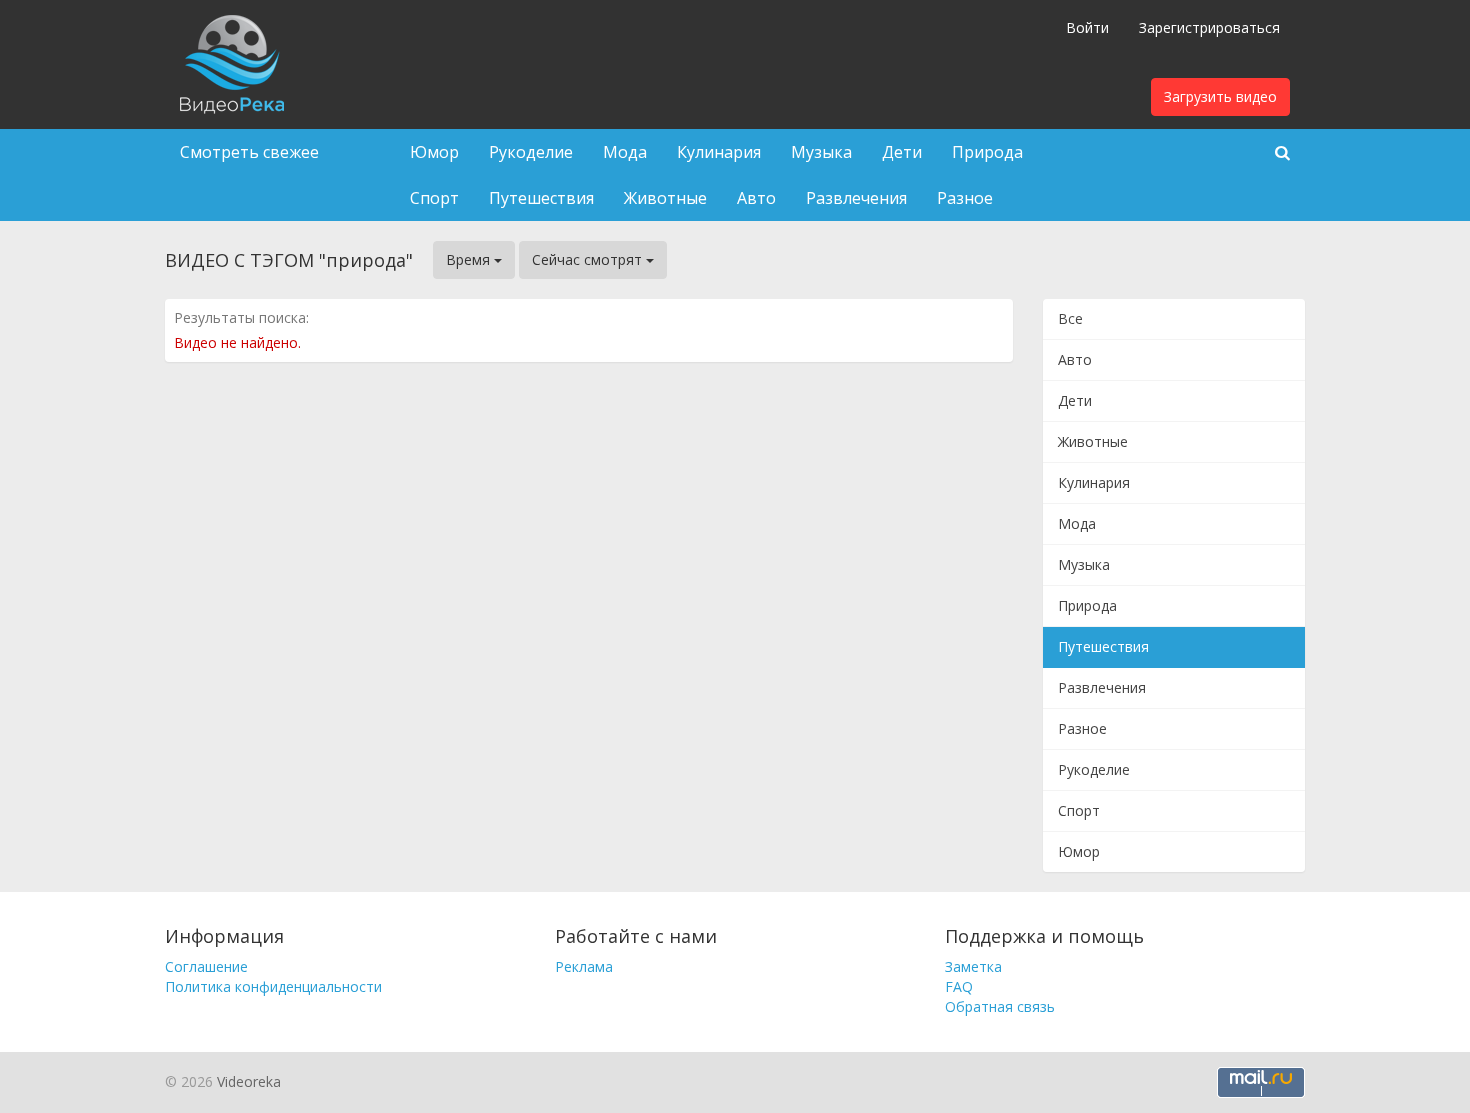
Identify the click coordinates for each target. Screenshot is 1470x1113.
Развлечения (856, 198)
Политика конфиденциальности (273, 986)
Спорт (434, 198)
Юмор (434, 152)
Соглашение (206, 966)
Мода (625, 152)
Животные (665, 198)
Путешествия (541, 198)
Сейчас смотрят (589, 259)
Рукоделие (531, 152)
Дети (902, 152)
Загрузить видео (1220, 96)
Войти (1087, 27)
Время (470, 259)
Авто (756, 198)
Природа (987, 152)
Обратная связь (1000, 1006)
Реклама (584, 966)
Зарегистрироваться (1209, 27)
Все (1070, 318)
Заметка (973, 966)
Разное (965, 198)
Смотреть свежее (249, 152)
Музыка (821, 152)
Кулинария (719, 152)
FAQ (959, 986)
